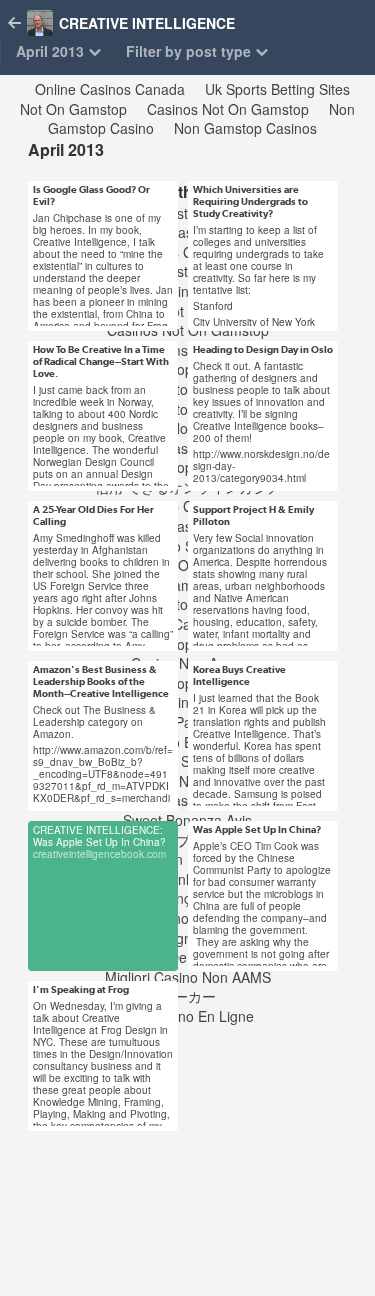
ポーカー (188, 996)
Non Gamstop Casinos (245, 128)
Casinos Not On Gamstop (228, 109)
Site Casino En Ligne (188, 1016)
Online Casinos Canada (110, 89)
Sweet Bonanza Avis (187, 820)
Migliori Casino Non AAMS (188, 977)
